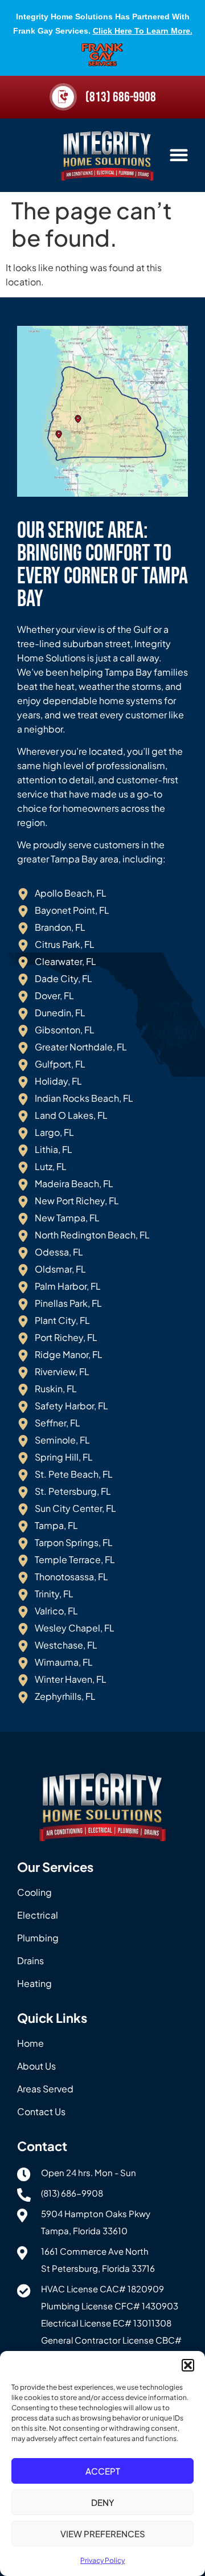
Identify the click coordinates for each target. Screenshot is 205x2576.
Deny (103, 2502)
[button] (188, 2365)
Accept (103, 2471)
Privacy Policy (102, 2560)
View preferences (103, 2534)
